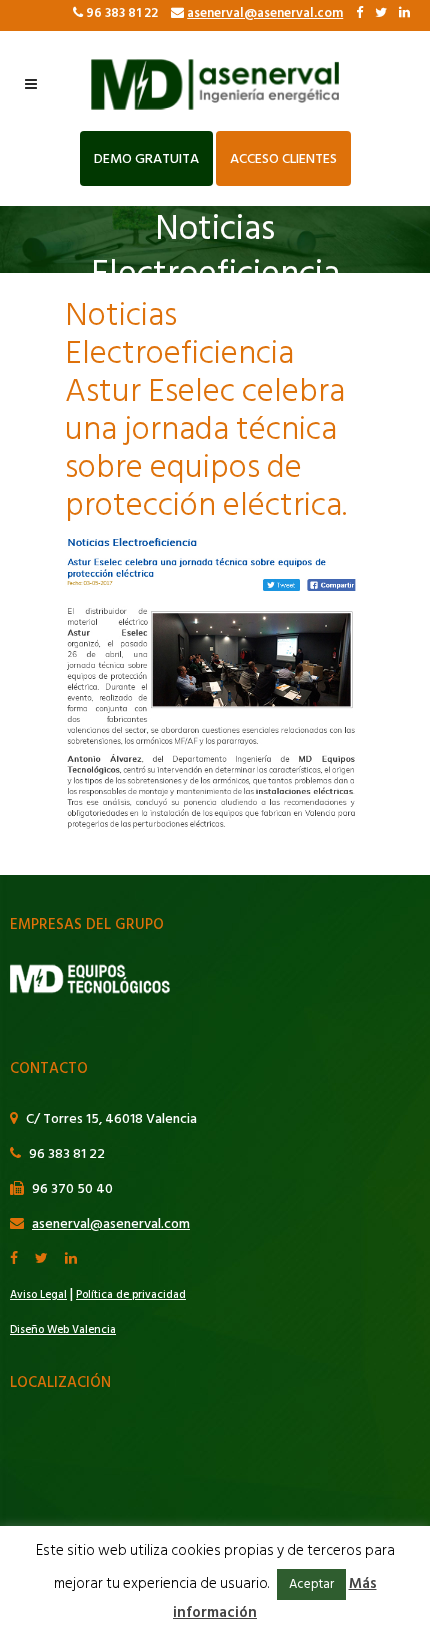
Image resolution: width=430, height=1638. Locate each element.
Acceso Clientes (283, 158)
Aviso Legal (38, 1295)
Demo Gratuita (146, 158)
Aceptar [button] (311, 1584)
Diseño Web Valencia (63, 1330)
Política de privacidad (131, 1295)
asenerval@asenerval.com (265, 13)
